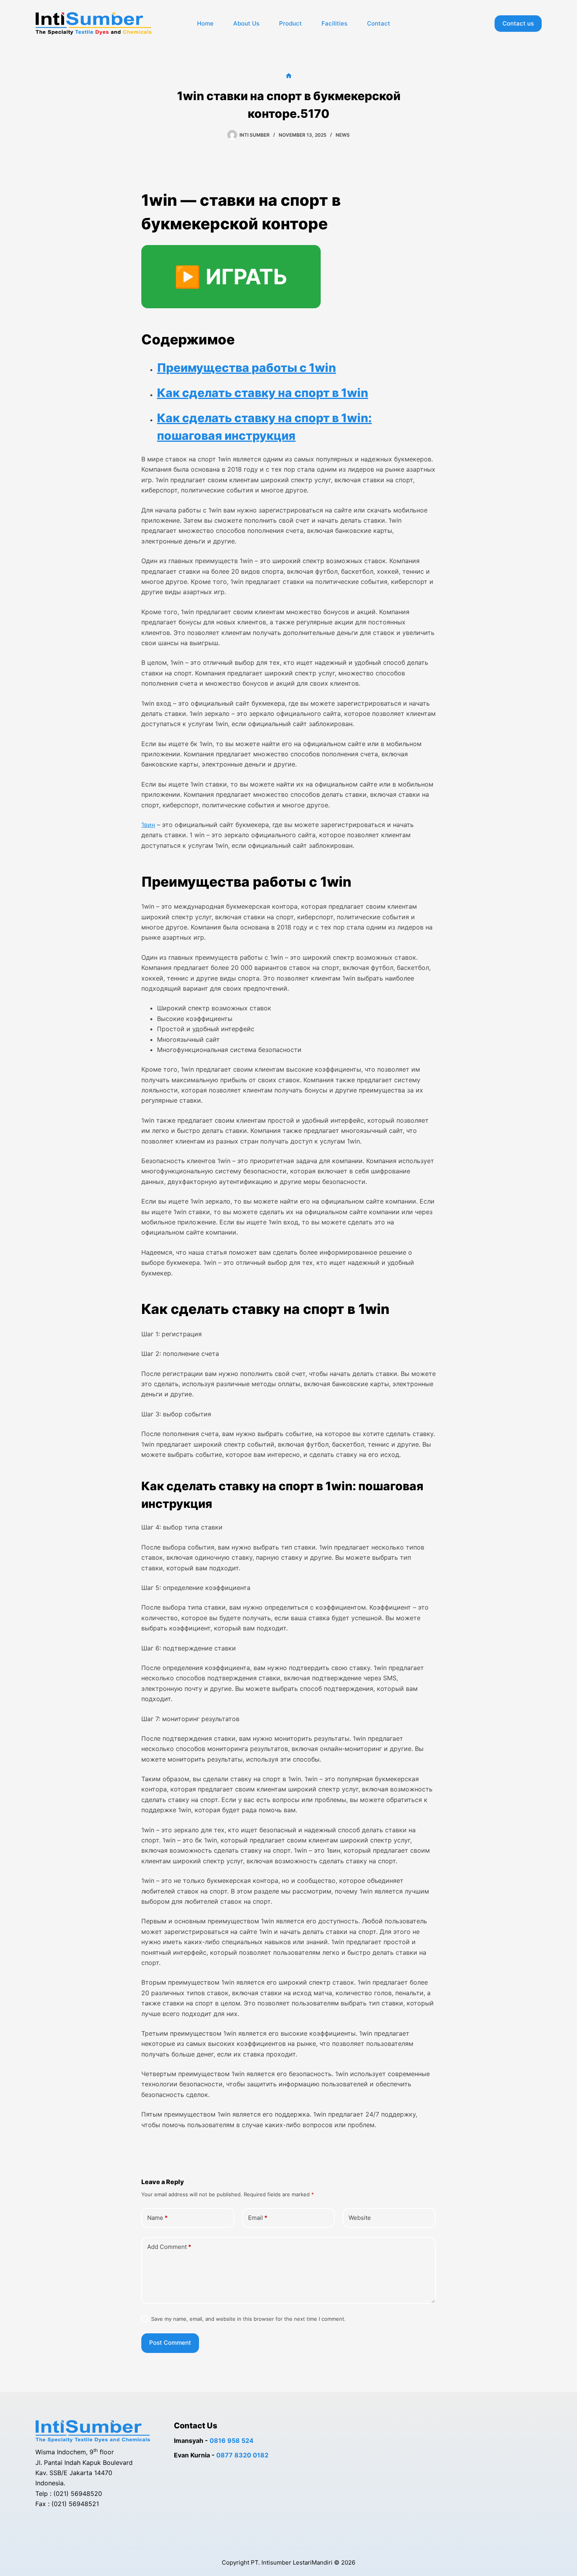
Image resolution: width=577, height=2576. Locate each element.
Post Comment (170, 2343)
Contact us (518, 23)
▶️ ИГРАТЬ (231, 277)
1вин (148, 825)
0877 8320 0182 (242, 2455)
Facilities (334, 23)
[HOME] (289, 76)
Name (157, 2218)
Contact (379, 23)
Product (290, 23)
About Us (246, 23)
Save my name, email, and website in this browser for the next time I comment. (248, 2319)
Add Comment (169, 2247)
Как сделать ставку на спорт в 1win (263, 393)
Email (258, 2218)
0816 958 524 (232, 2441)
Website (360, 2218)
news (343, 135)
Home (205, 23)
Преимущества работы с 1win (247, 368)
